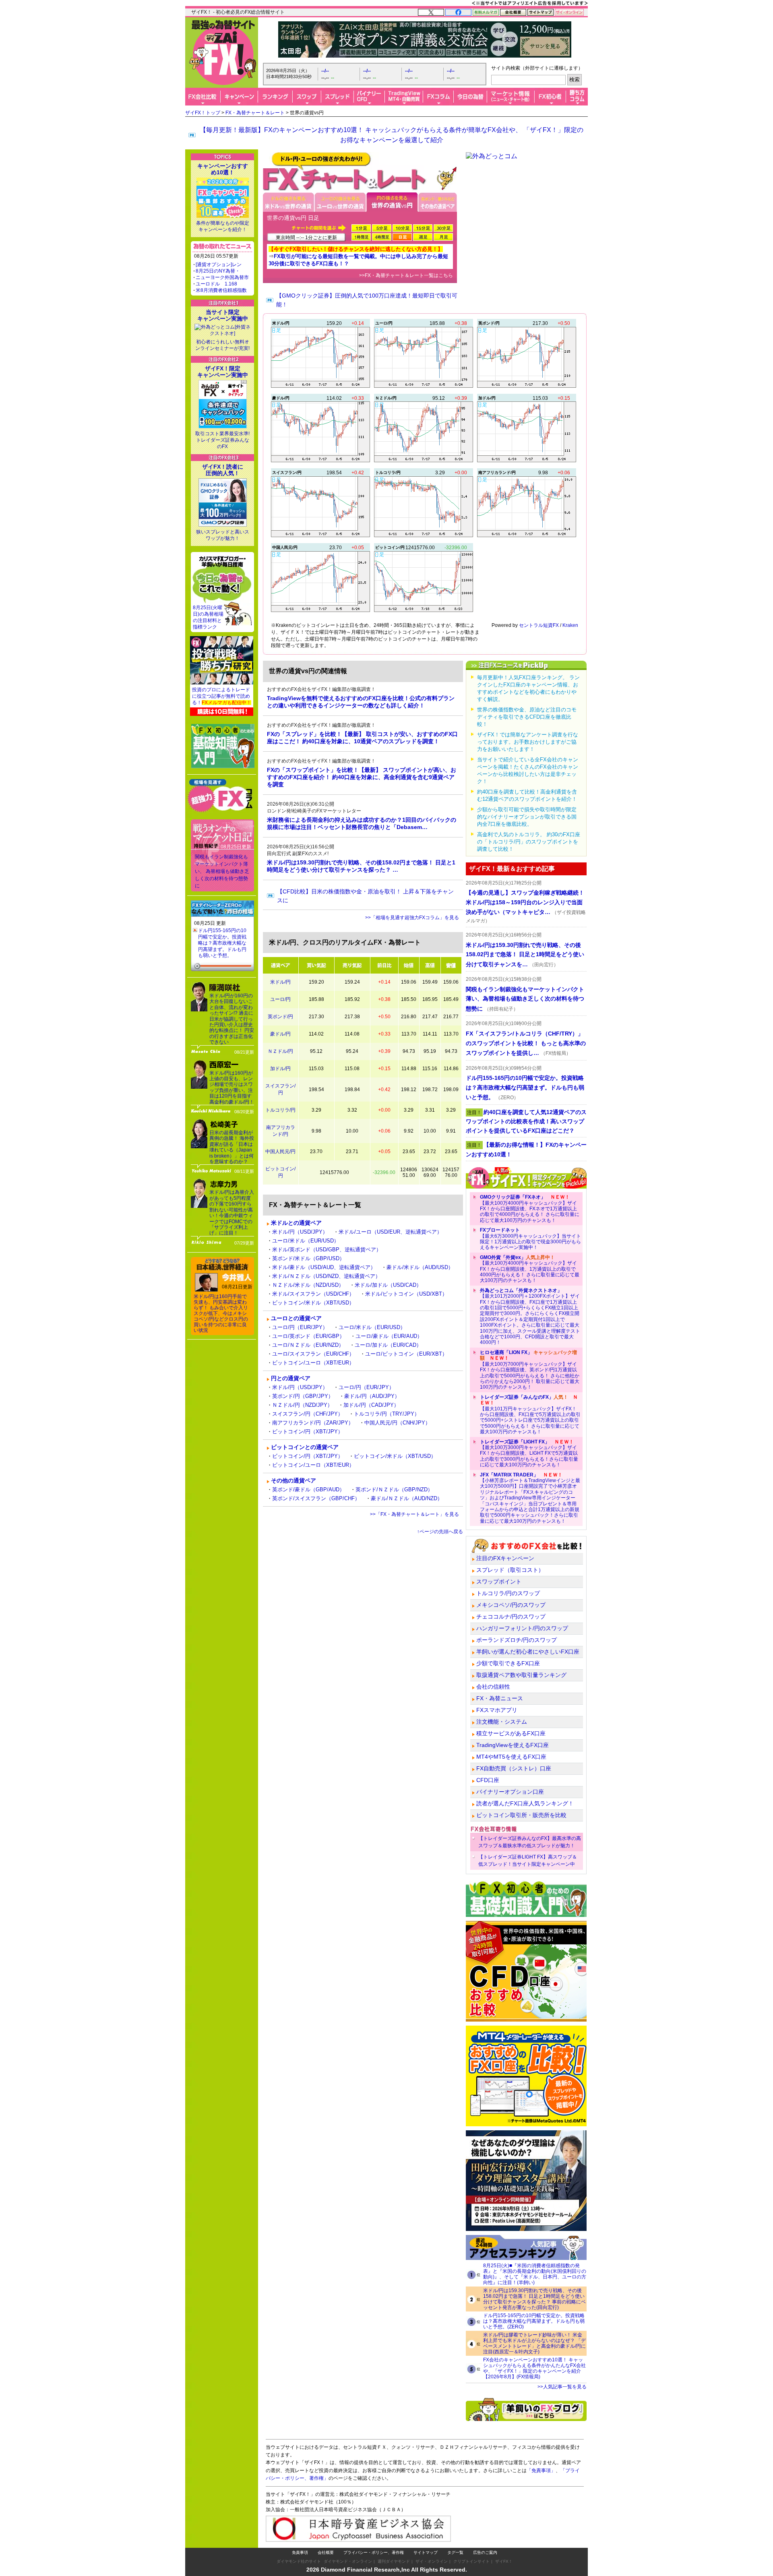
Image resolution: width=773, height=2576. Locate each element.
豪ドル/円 (280, 1034)
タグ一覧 (455, 2552)
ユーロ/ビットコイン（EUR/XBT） (406, 1354)
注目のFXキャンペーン (505, 1558)
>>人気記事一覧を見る (562, 2387)
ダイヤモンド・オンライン (348, 2561)
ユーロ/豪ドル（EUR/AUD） (389, 1336)
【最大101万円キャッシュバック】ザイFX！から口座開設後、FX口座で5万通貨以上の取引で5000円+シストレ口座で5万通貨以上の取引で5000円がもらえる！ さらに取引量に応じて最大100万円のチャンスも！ (530, 1414)
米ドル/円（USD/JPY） (300, 1232)
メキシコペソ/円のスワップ (511, 1605)
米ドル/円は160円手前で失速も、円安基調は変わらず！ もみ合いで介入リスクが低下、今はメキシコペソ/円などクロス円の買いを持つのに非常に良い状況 (221, 1313)
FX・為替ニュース (500, 1698)
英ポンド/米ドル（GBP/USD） (308, 1258)
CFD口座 (488, 1780)
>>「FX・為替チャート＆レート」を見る (414, 1514)
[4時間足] (382, 237)
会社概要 (326, 2552)
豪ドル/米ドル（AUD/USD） (420, 1267)
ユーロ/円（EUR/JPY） (300, 1327)
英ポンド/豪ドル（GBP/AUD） (308, 1490)
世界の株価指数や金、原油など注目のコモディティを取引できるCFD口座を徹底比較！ (527, 717)
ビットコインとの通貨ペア (305, 1447)
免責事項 (300, 2552)
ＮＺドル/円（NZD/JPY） (302, 1405)
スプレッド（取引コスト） (510, 1570)
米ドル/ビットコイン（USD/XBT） (406, 1294)
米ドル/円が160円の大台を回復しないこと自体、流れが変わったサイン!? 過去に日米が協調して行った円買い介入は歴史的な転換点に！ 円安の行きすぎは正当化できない (232, 1019)
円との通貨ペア (291, 1378)
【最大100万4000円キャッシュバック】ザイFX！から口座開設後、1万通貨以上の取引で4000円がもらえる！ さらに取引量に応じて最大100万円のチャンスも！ (530, 1269)
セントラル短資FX (539, 625)
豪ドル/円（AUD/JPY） (372, 1396)
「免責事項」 (541, 2471)
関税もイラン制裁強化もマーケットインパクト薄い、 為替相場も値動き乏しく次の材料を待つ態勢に (222, 871)
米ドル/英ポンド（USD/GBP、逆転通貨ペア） (327, 1250)
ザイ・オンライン (432, 2561)
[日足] (402, 237)
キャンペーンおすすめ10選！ (223, 169)
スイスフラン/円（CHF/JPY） (308, 1414)
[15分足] (423, 228)
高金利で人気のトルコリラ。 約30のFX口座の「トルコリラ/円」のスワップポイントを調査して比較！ (529, 842)
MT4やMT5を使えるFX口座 (511, 1757)
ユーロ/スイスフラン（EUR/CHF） (313, 1354)
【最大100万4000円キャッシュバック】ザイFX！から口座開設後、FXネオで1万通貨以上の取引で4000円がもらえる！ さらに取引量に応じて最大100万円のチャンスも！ (530, 1209)
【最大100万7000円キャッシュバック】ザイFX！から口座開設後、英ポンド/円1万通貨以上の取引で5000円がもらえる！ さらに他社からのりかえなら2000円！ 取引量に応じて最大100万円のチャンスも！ (530, 1370)
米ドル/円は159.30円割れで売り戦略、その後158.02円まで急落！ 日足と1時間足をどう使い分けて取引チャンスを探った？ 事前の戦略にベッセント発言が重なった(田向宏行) (534, 2299)
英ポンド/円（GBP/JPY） (303, 1396)
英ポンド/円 (280, 1017)
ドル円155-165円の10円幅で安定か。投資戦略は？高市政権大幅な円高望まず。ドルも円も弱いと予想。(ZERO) (534, 2321)
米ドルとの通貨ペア (296, 1223)
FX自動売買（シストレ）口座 (514, 1768)
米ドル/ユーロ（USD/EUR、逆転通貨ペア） (390, 1232)
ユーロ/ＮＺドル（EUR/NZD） (308, 1345)
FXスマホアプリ (497, 1710)
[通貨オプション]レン (219, 265)
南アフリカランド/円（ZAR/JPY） (313, 1423)
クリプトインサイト (471, 2561)
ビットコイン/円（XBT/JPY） (308, 1432)
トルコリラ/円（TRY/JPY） (387, 1414)
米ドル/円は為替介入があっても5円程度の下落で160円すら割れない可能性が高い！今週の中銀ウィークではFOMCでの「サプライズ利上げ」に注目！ (232, 1213)
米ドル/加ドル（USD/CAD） (388, 1285)
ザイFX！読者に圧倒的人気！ (223, 470)
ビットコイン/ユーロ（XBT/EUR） (313, 1363)
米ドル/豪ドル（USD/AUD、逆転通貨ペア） (324, 1267)
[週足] (423, 237)
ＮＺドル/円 (280, 1051)
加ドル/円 (280, 1069)
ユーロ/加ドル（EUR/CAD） (388, 1345)
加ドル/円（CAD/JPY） (371, 1405)
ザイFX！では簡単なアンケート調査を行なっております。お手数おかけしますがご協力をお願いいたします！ (528, 742)
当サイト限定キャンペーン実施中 (223, 315)
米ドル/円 (280, 982)
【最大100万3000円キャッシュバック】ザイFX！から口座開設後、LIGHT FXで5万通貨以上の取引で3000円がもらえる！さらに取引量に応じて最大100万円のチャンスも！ (529, 1453)
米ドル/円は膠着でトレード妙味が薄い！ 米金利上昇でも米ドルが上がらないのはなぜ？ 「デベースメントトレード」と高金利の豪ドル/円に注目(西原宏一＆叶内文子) (534, 2343)
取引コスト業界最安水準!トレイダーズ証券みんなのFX (222, 440)
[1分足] (361, 228)
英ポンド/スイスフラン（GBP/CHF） (316, 1498)
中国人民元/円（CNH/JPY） (397, 1423)
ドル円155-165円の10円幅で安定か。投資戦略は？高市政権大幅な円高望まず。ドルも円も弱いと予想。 (222, 943)
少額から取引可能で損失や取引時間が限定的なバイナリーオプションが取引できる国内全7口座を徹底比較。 (527, 817)
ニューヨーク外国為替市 (222, 277)
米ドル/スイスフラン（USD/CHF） (313, 1294)
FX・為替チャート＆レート (255, 113)
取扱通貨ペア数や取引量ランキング (521, 1675)
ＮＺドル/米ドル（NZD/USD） (308, 1285)
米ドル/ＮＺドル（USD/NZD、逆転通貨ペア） (326, 1276)
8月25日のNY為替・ (218, 271)
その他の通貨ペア (293, 1480)
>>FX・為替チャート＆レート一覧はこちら (406, 275)
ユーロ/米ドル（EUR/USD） (306, 1241)
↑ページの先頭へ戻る (440, 1532)
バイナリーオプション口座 (510, 1792)
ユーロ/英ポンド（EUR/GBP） (308, 1336)
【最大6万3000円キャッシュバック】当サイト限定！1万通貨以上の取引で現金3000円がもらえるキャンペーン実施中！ (530, 1239)
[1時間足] (361, 237)
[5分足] (382, 228)
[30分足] (443, 228)
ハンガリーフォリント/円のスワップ (522, 1628)
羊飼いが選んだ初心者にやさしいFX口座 (528, 1652)
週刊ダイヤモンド (394, 2561)
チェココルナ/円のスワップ (511, 1617)
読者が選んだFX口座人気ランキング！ (525, 1803)
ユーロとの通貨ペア (296, 1318)
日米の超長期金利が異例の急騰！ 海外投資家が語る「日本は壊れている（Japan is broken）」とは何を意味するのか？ (232, 1147)
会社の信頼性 (493, 1687)
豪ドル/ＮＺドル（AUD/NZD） (407, 1498)
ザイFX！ (504, 2561)
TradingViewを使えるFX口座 (513, 1745)
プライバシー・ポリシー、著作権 (374, 2552)
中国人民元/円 (280, 1152)
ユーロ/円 (280, 999)
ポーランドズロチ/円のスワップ (517, 1640)
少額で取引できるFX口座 (508, 1663)
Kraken (570, 625)
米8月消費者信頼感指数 (221, 290)
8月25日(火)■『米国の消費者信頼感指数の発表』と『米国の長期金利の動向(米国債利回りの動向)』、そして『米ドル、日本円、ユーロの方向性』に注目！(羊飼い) (535, 2274)
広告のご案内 (485, 2552)
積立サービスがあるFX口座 (511, 1733)
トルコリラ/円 (280, 1110)
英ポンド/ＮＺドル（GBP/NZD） (394, 1490)
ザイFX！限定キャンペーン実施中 (223, 372)
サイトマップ (426, 2552)
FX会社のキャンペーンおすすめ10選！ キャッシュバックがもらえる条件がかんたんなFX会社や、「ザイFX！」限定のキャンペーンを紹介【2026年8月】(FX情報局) (534, 2368)
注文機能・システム (502, 1722)
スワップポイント (499, 1582)
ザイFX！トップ (203, 113)
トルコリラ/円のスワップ (508, 1593)
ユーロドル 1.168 (216, 284)
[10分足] (402, 228)
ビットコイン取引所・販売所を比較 (521, 1815)
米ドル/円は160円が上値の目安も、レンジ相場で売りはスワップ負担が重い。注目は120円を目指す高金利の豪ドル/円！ (232, 1087)
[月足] (443, 237)
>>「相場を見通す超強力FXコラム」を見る (412, 918)
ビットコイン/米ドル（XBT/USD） (313, 1303)
